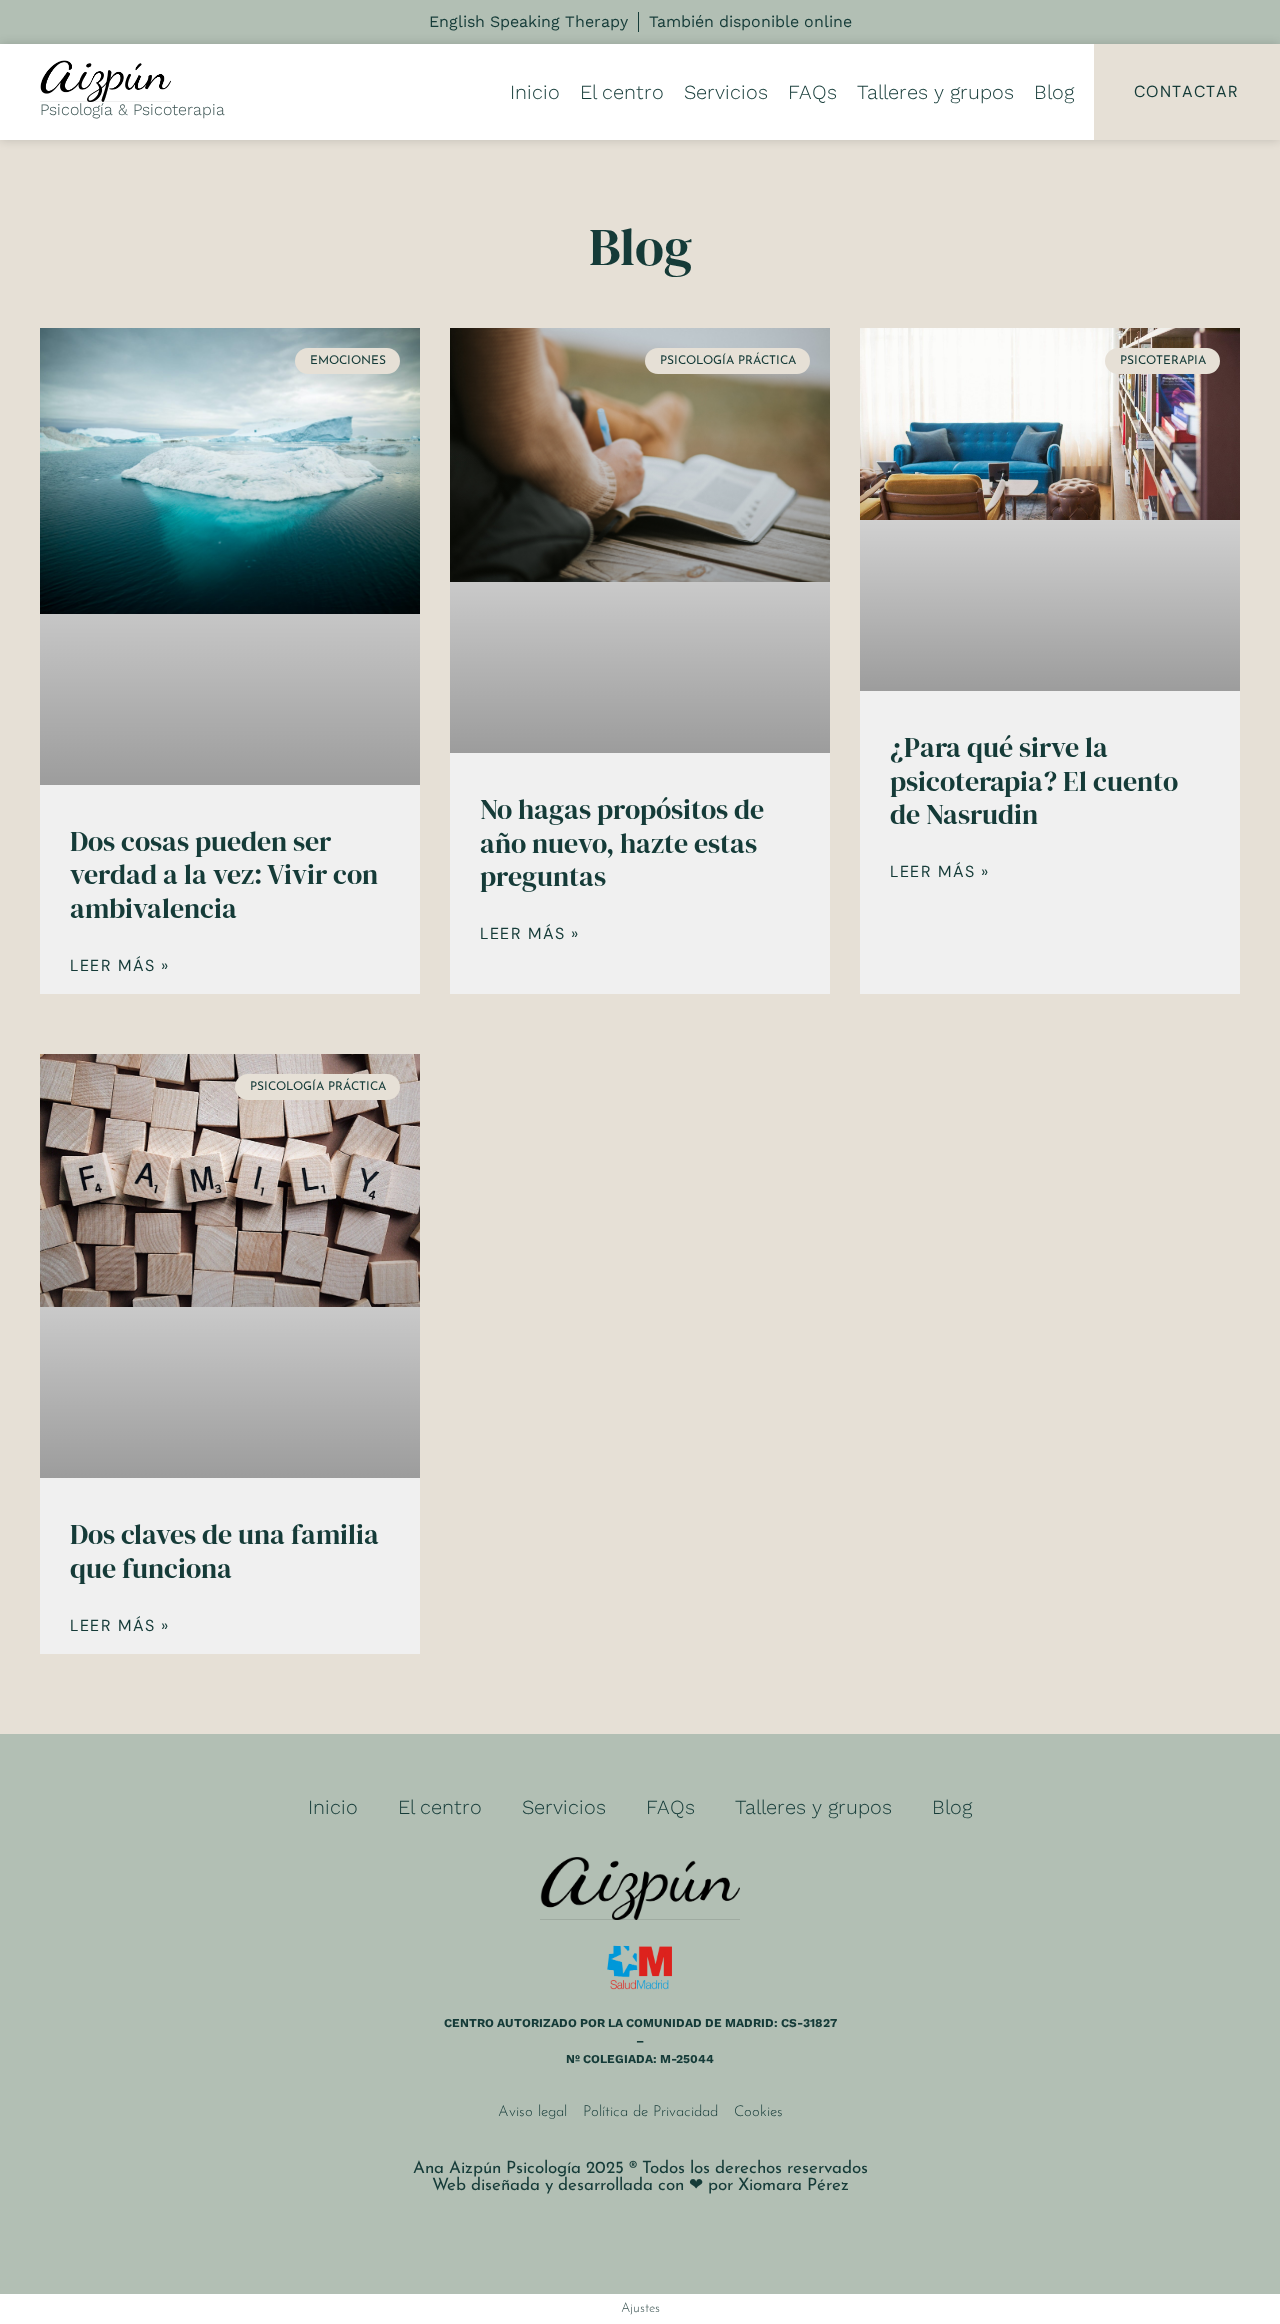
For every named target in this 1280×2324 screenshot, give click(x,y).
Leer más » (120, 966)
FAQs (812, 92)
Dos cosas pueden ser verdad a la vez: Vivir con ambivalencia (224, 874)
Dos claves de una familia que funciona (224, 1551)
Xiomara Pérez (793, 2185)
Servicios (726, 92)
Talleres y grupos (935, 92)
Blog (1054, 92)
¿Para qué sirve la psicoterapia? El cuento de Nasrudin (1034, 780)
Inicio (535, 92)
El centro (622, 92)
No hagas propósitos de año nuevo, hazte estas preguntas (622, 842)
